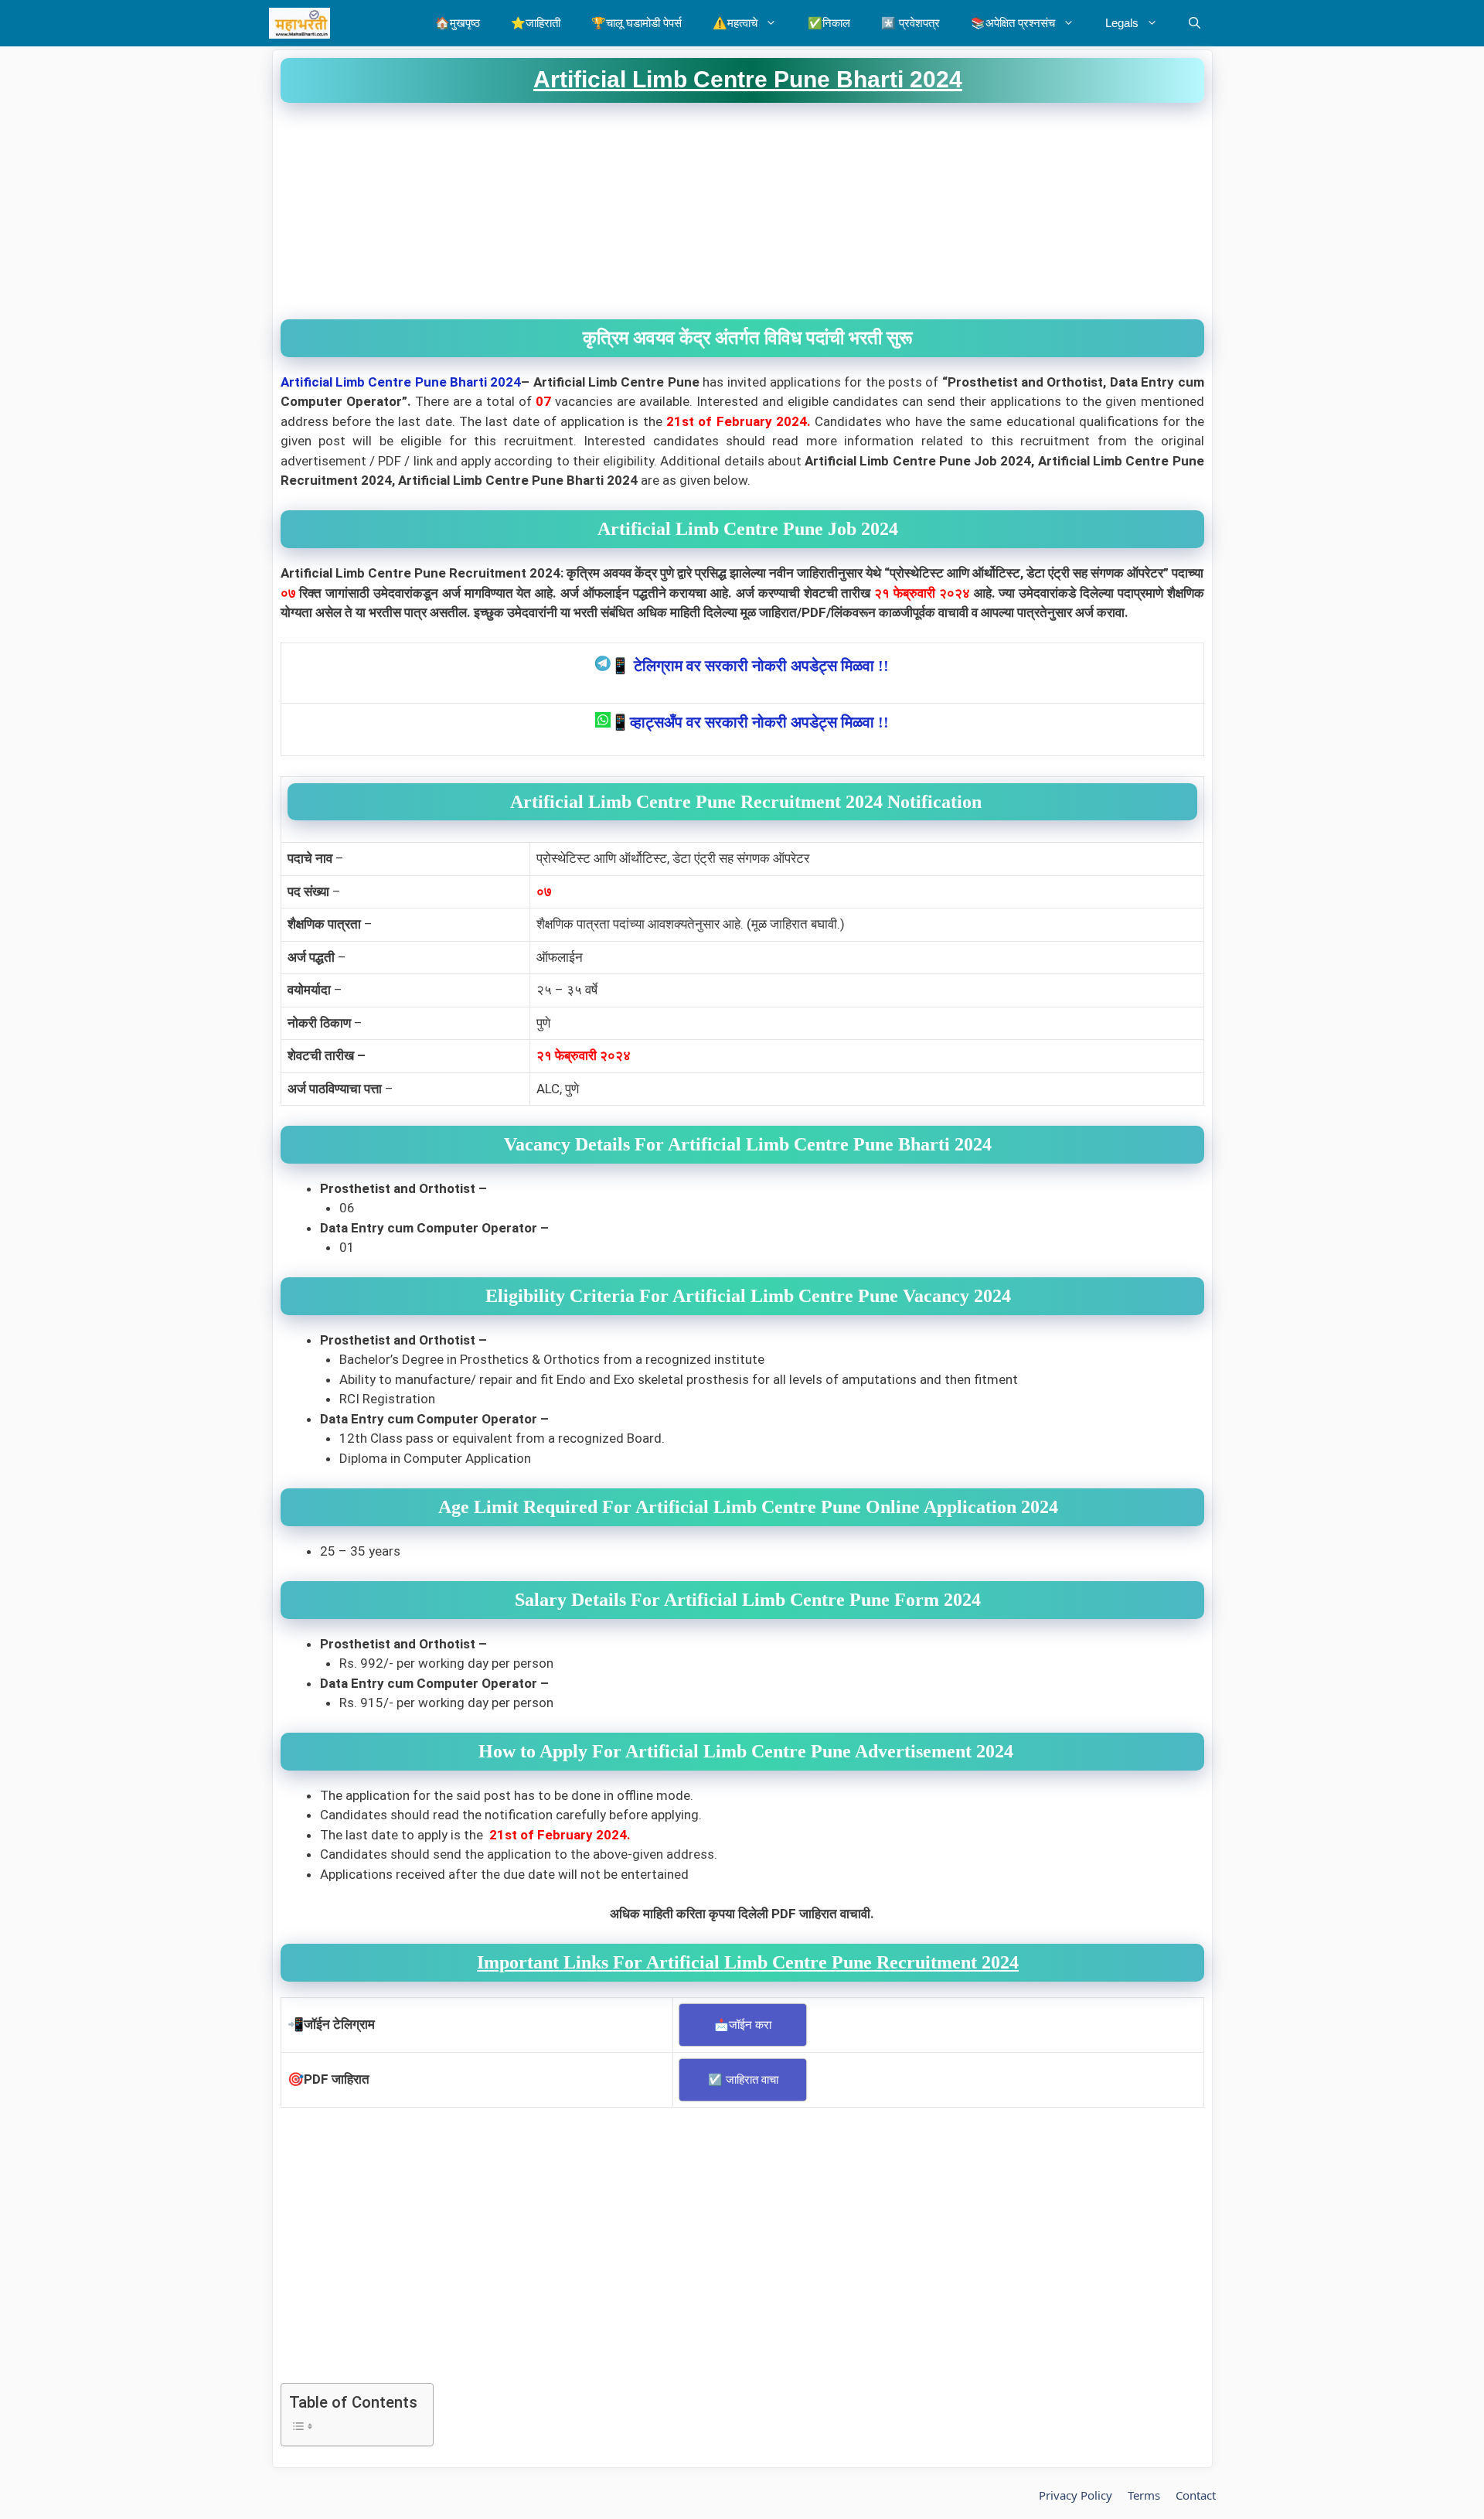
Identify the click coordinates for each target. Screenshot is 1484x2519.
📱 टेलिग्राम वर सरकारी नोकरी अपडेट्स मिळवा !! (750, 666)
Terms (1144, 2495)
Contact (1196, 2495)
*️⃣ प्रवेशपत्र (910, 23)
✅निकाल (829, 23)
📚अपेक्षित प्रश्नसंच (1013, 23)
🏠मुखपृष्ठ (458, 23)
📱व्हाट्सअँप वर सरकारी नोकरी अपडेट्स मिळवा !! (750, 722)
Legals (1122, 23)
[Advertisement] (742, 211)
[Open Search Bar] (1195, 23)
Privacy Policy (1076, 2495)
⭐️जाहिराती (536, 23)
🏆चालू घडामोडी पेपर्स (636, 23)
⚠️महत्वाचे (735, 23)
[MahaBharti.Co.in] (303, 23)
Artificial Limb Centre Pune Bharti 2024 (401, 382)
